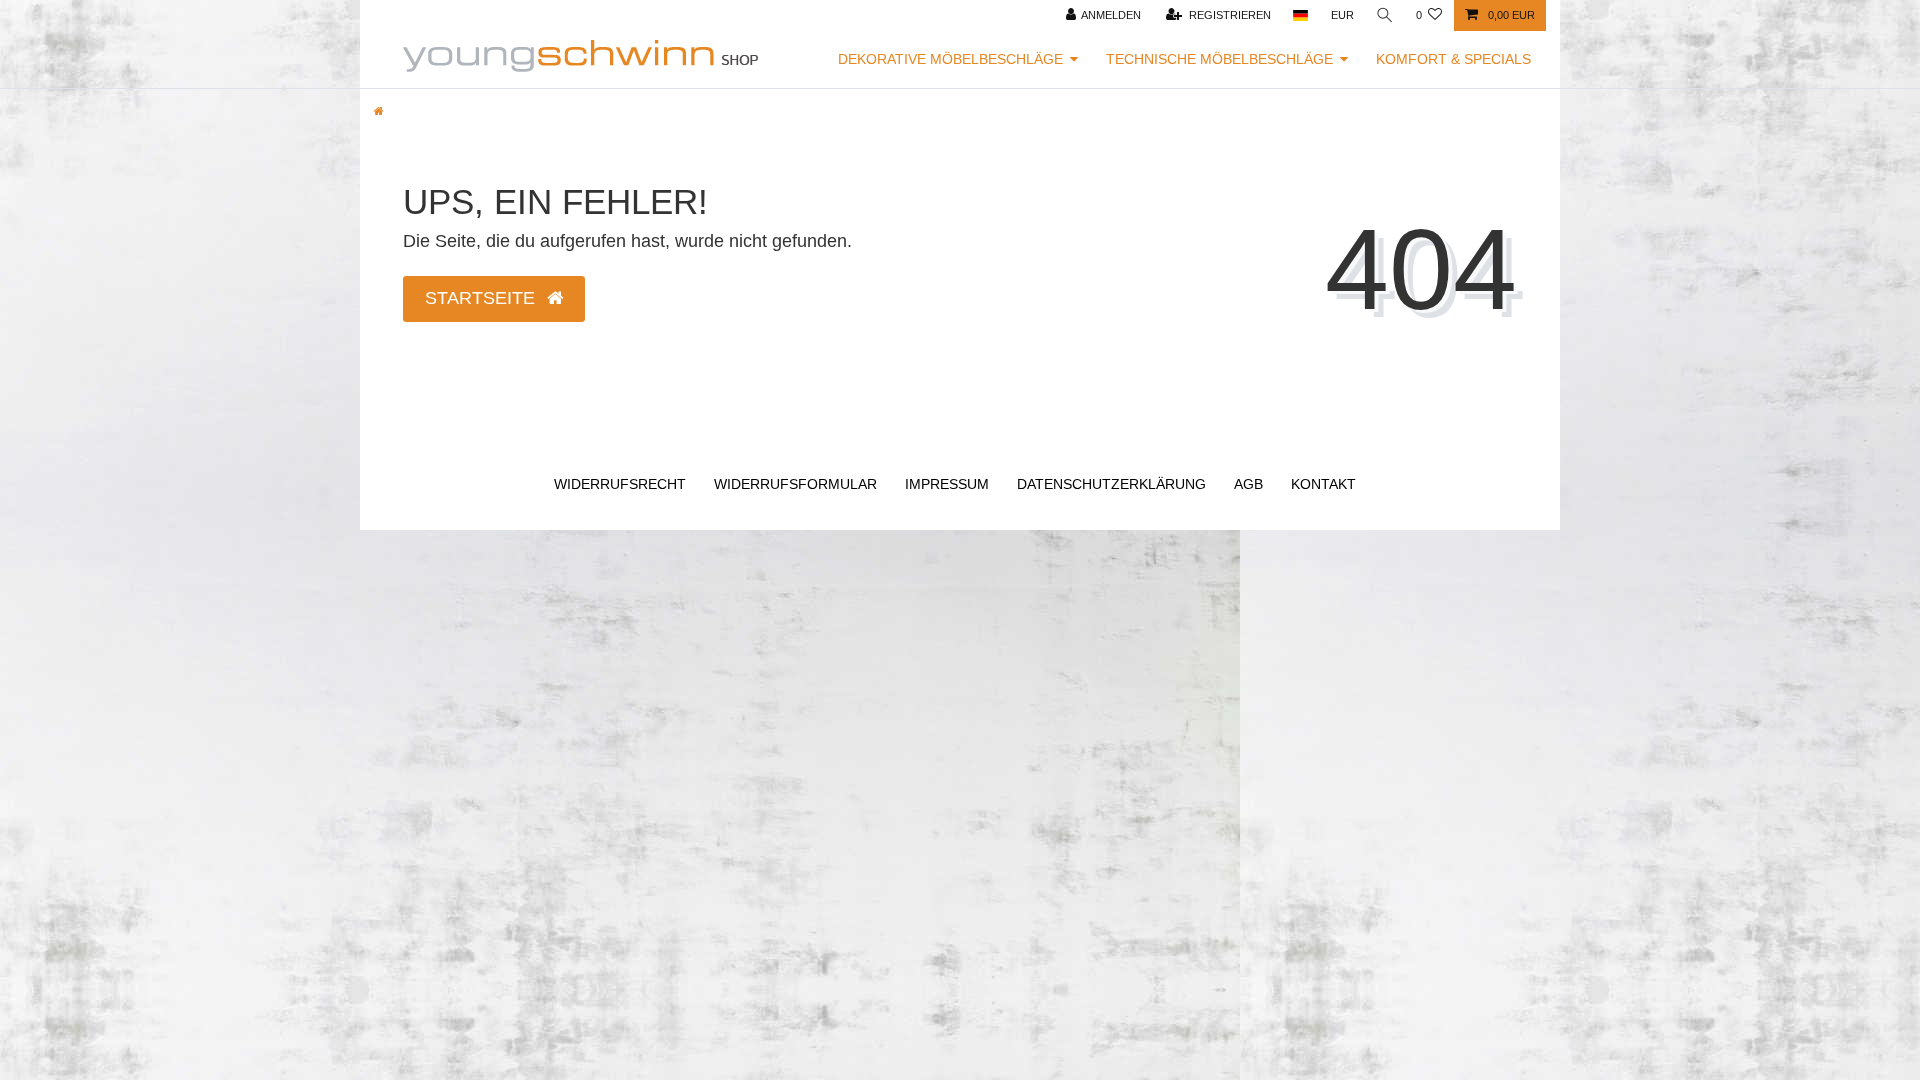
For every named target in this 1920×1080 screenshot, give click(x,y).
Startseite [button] (482, 298)
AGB (1248, 484)
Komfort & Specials (1453, 59)
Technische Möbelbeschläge (1219, 59)
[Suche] (1385, 15)
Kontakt (1323, 484)
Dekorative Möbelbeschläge (950, 59)
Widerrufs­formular (795, 484)
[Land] (1300, 15)
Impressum (947, 484)
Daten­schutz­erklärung (1111, 484)
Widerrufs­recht (620, 484)
